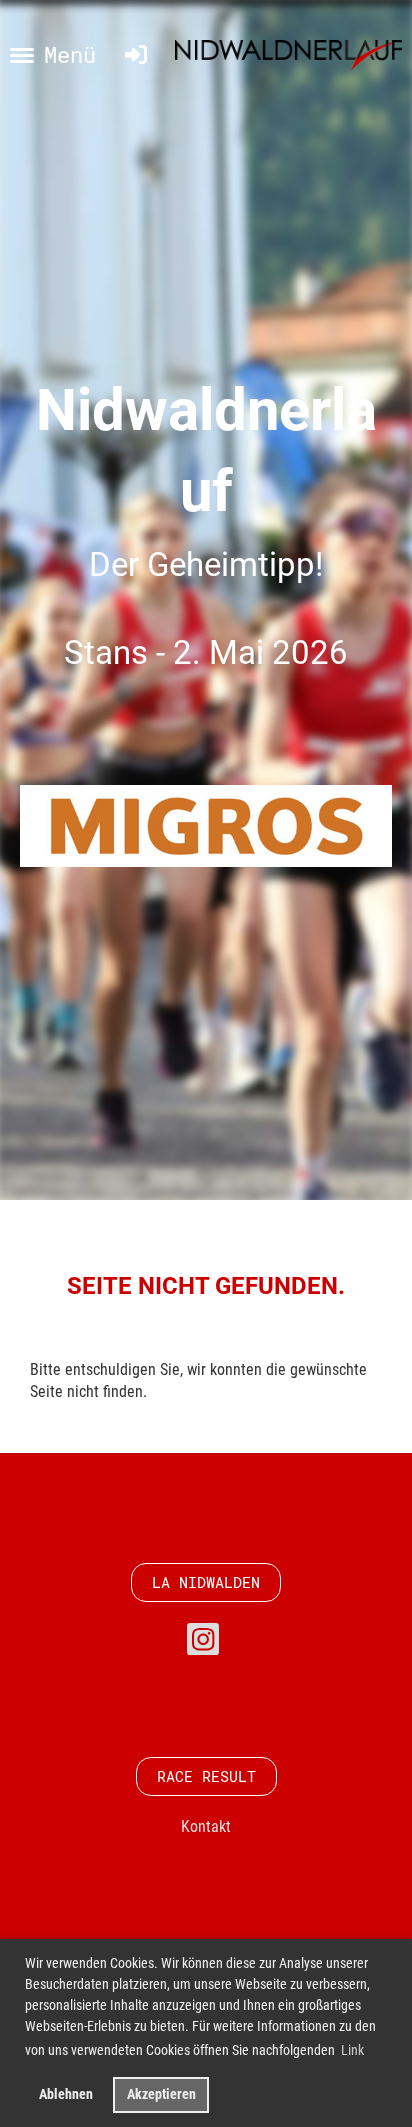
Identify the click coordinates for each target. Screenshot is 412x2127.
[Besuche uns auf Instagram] (203, 1644)
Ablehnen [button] (66, 2094)
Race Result (206, 1776)
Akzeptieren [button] (161, 2094)
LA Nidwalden (206, 1582)
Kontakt (206, 1826)
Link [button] (352, 2050)
